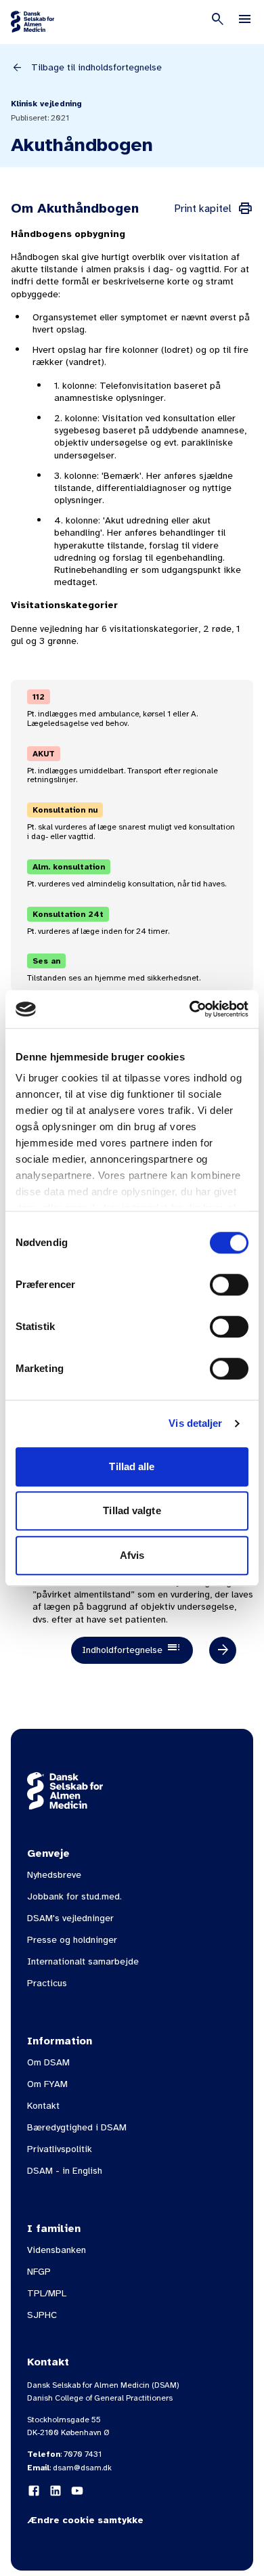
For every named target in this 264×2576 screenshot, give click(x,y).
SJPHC (42, 2315)
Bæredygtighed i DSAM (77, 2127)
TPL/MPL (47, 2293)
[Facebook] (34, 2491)
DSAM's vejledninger (70, 1918)
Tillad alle (132, 1466)
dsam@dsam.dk (82, 2468)
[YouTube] (77, 2491)
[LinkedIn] (56, 2491)
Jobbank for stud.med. (74, 1896)
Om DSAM (48, 2062)
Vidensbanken (57, 2250)
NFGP (39, 2272)
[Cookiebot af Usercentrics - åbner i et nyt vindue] (190, 1009)
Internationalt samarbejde (83, 1961)
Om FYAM (47, 2084)
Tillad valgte (132, 1510)
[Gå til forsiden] (32, 22)
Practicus (47, 1983)
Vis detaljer (195, 1423)
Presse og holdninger (72, 1940)
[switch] (229, 1285)
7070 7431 (83, 2454)
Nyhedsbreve (54, 1875)
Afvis (132, 1555)
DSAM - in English (65, 2171)
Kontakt (43, 2106)
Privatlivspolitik (60, 2149)
